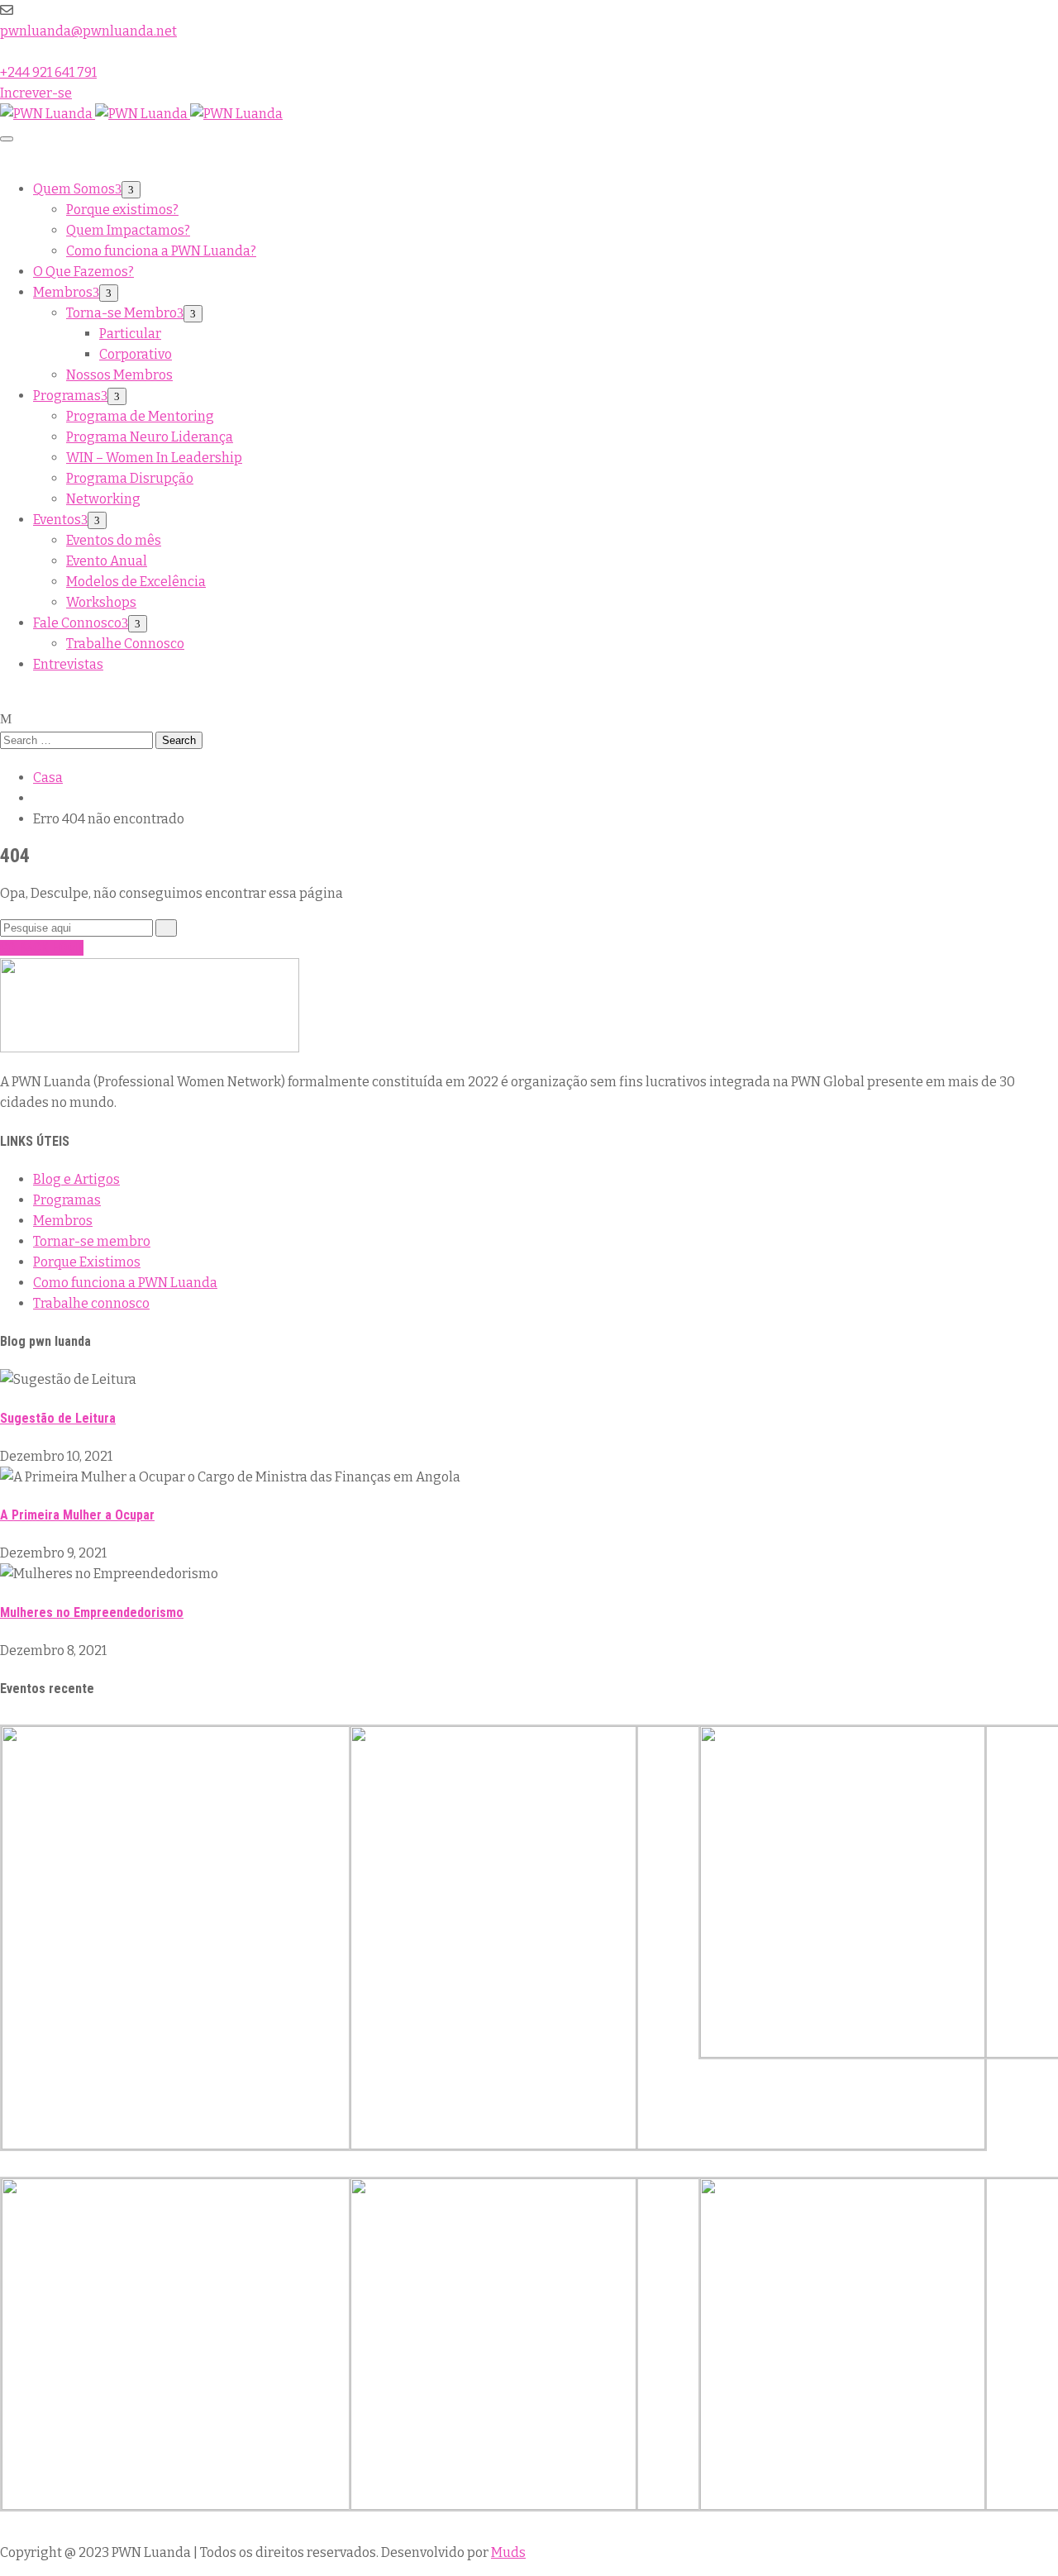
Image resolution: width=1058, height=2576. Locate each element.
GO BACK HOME (42, 948)
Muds (508, 2552)
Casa (48, 778)
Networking (103, 499)
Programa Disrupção (130, 478)
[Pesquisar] (166, 928)
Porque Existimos (87, 1262)
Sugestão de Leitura (58, 1418)
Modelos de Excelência (136, 582)
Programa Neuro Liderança (150, 437)
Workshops (101, 602)
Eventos (57, 520)
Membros (63, 292)
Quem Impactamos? (128, 230)
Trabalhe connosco (91, 1303)
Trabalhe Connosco (125, 644)
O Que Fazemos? (83, 272)
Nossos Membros (119, 375)
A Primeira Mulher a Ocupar (77, 1515)
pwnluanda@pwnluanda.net (88, 31)
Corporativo (136, 354)
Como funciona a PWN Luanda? (161, 251)
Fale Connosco (77, 623)
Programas (67, 396)
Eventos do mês (114, 540)
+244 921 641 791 (48, 72)
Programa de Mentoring (140, 416)
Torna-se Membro (122, 313)
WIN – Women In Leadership (154, 458)
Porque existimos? (122, 210)
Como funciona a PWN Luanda (125, 1283)
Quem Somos (74, 189)
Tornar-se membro (92, 1241)
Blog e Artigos (76, 1179)
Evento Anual (107, 561)
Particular (130, 334)
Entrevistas (68, 664)
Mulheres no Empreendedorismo (92, 1612)
